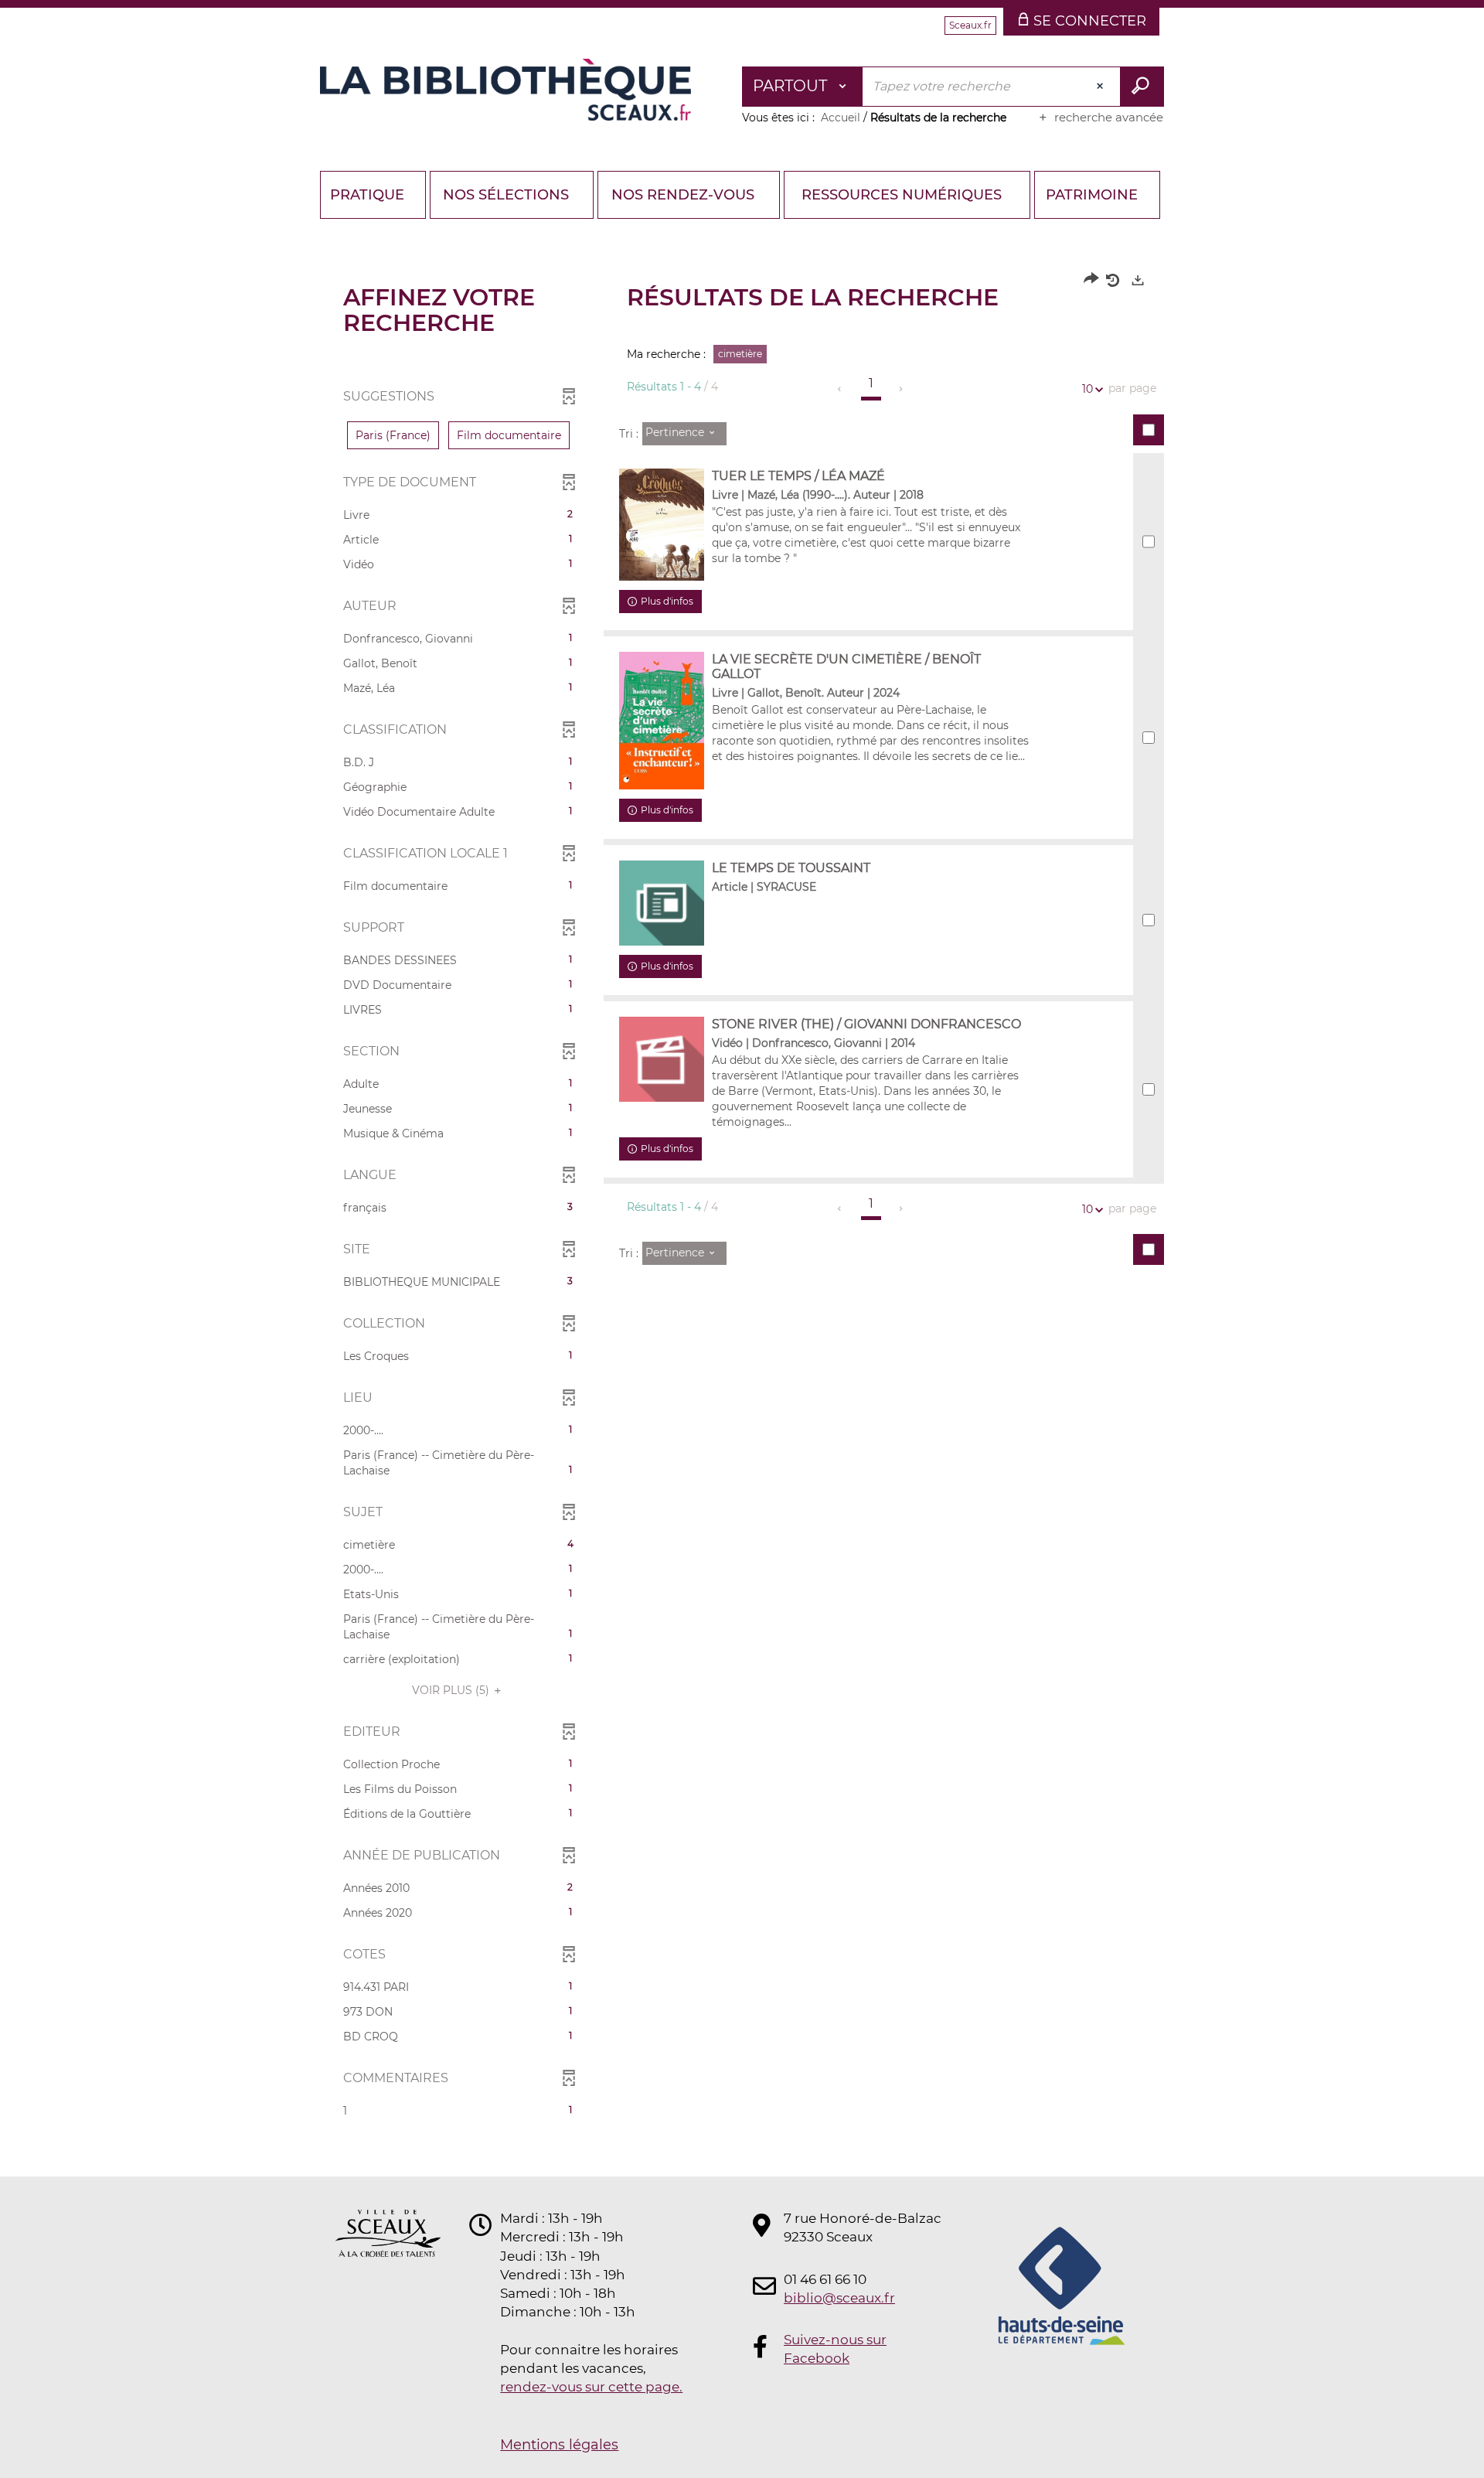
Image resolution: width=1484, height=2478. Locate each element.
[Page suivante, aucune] (902, 389)
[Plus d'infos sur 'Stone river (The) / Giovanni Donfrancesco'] (662, 1059)
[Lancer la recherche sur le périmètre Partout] (1142, 87)
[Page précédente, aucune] (841, 389)
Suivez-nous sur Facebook (835, 2349)
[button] (393, 435)
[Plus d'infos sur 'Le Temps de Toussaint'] (662, 903)
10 (1087, 389)
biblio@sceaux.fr (839, 2298)
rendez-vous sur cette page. (591, 2387)
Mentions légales (559, 2445)
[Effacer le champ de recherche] (1101, 87)
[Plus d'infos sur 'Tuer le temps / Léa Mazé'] (662, 525)
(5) (452, 1690)
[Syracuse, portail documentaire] (505, 90)
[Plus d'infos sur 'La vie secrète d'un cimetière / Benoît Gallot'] (662, 721)
